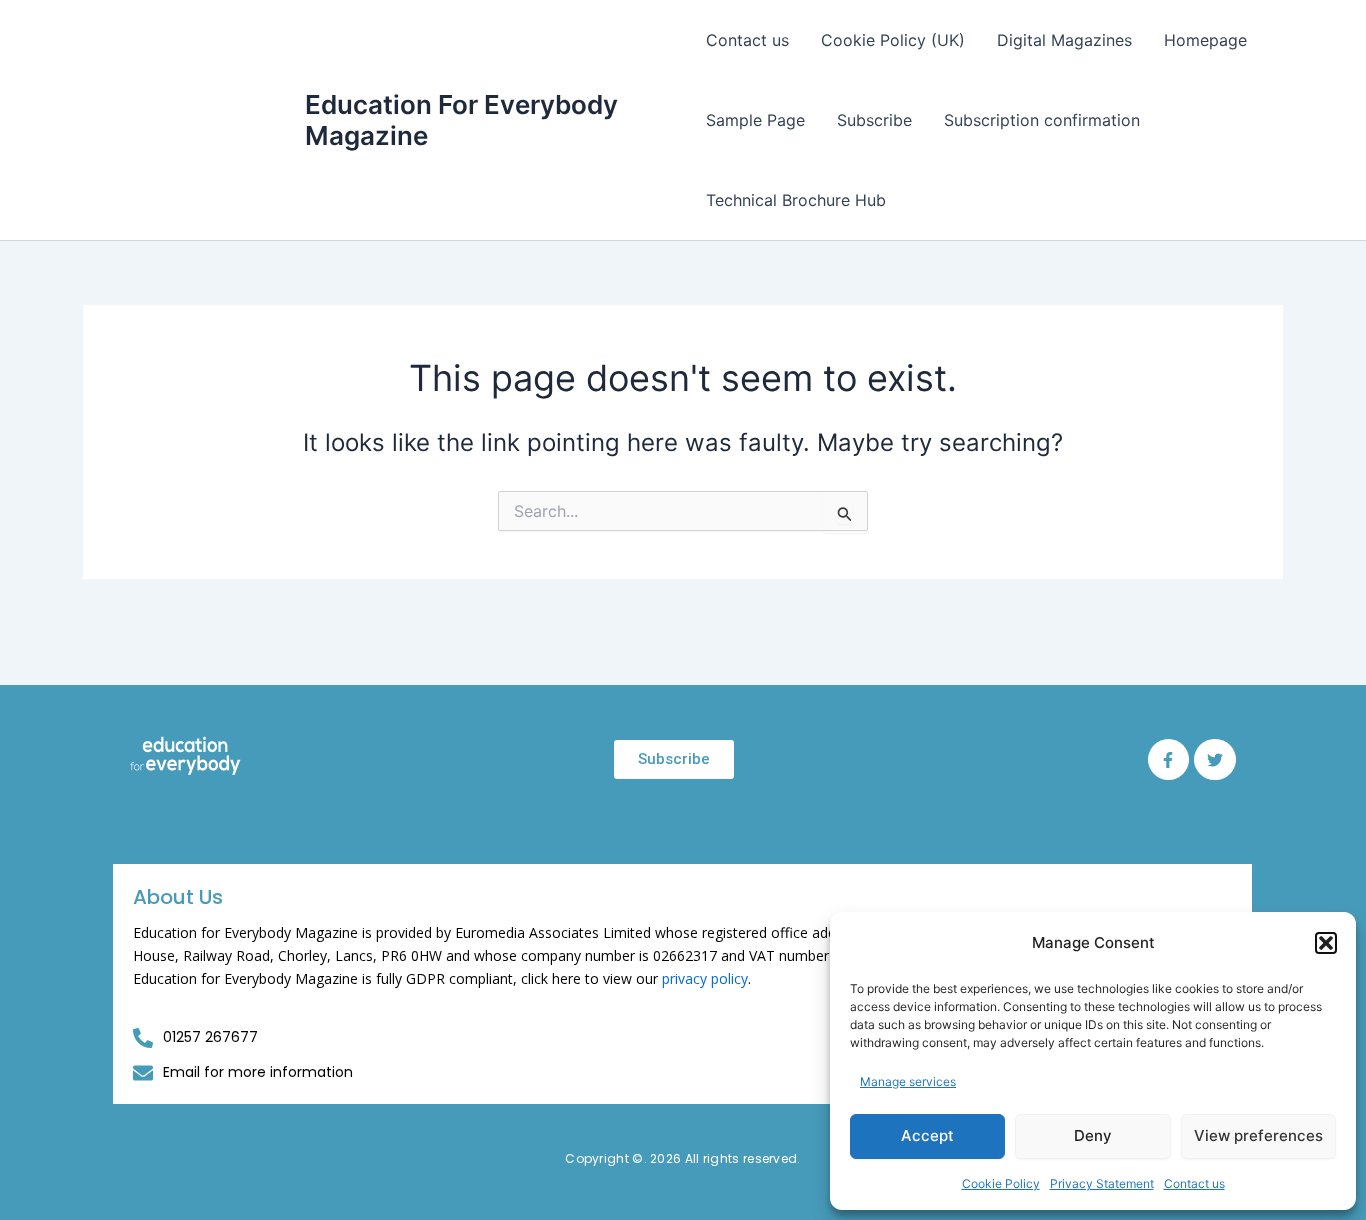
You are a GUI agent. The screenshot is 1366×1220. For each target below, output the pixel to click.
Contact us (1194, 1183)
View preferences (1258, 1135)
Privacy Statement (1102, 1183)
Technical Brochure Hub (796, 200)
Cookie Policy (1001, 1183)
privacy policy (705, 978)
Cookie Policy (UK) (893, 40)
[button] (1326, 943)
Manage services (908, 1081)
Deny (1093, 1135)
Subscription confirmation (1042, 120)
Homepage (1205, 40)
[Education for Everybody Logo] (185, 756)
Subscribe (874, 120)
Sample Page (755, 120)
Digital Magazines (1064, 40)
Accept (927, 1135)
